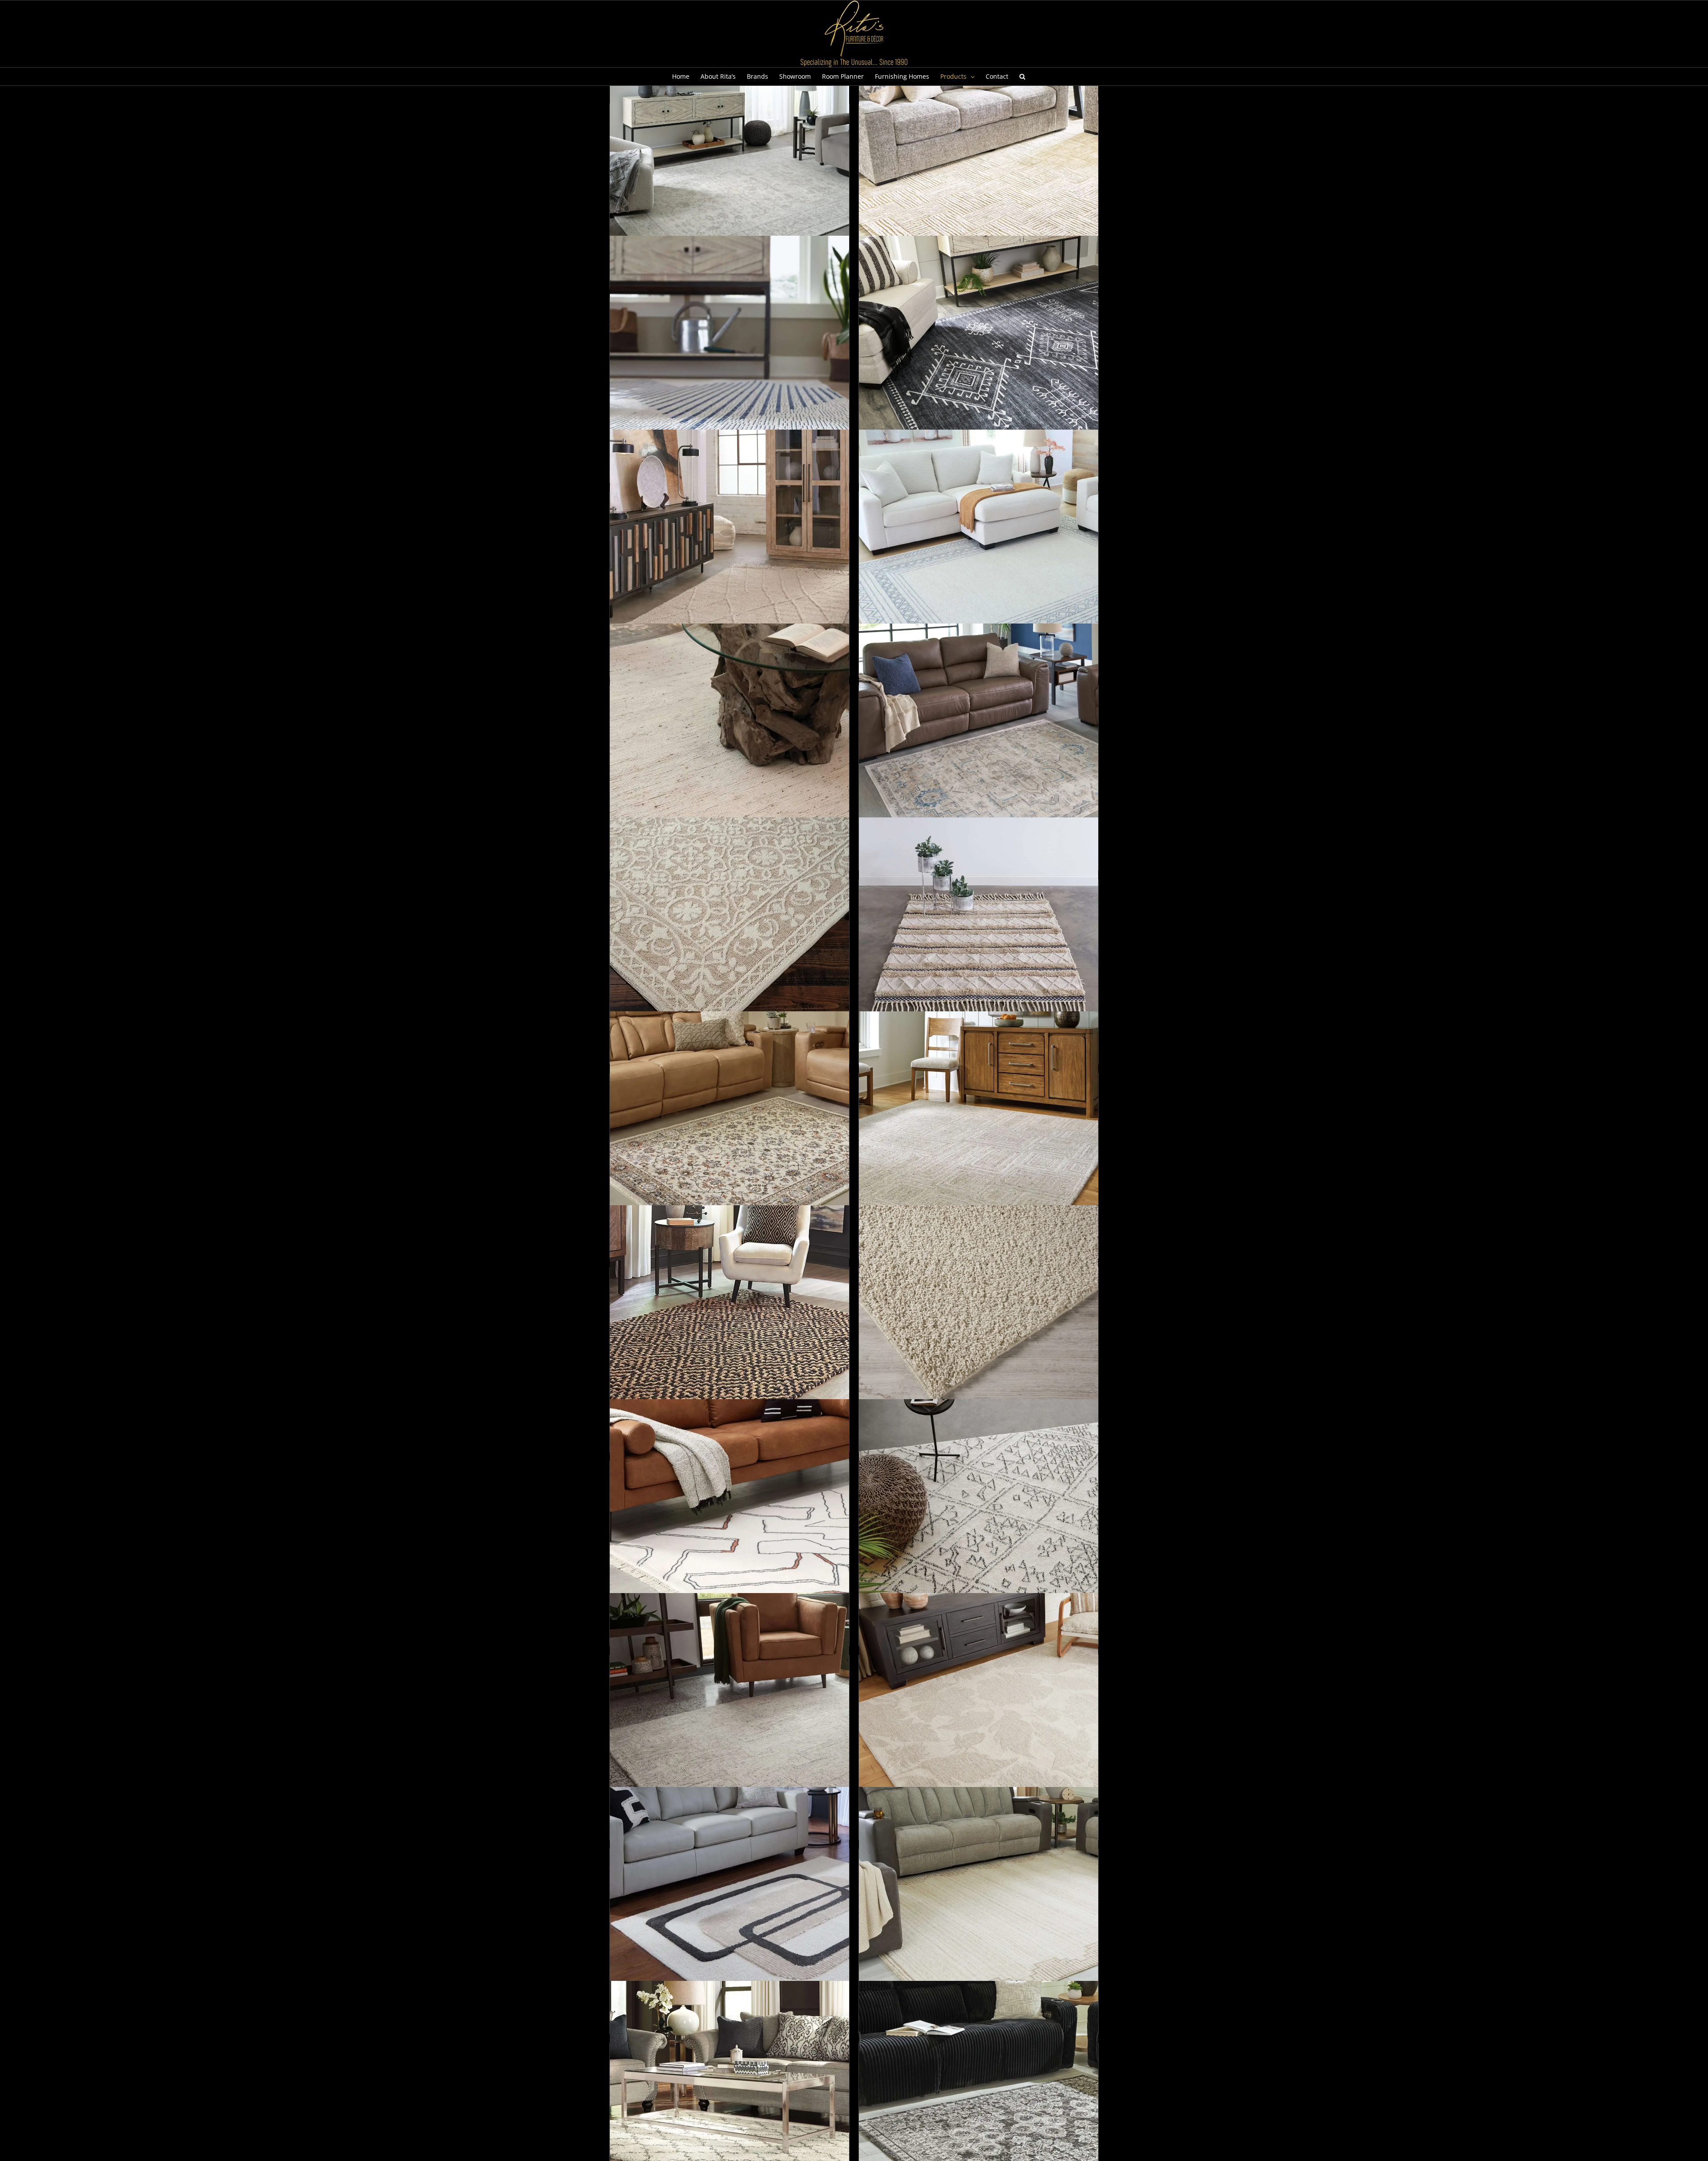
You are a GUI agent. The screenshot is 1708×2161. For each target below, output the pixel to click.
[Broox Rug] (729, 1325)
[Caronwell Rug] (729, 1713)
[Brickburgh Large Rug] (979, 1131)
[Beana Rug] (729, 937)
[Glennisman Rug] (979, 2101)
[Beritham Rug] (729, 1131)
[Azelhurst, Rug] (979, 549)
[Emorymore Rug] (979, 1907)
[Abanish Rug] (729, 161)
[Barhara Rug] (729, 743)
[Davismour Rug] (729, 1907)
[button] (1022, 76)
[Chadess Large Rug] (979, 1713)
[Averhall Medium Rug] (729, 549)
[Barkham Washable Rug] (979, 743)
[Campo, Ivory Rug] (979, 1519)
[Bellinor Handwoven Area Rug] (979, 937)
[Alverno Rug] (729, 355)
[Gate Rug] (729, 2101)
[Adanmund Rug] (979, 161)
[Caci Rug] (979, 1325)
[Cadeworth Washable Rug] (729, 1519)
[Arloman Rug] (979, 355)
